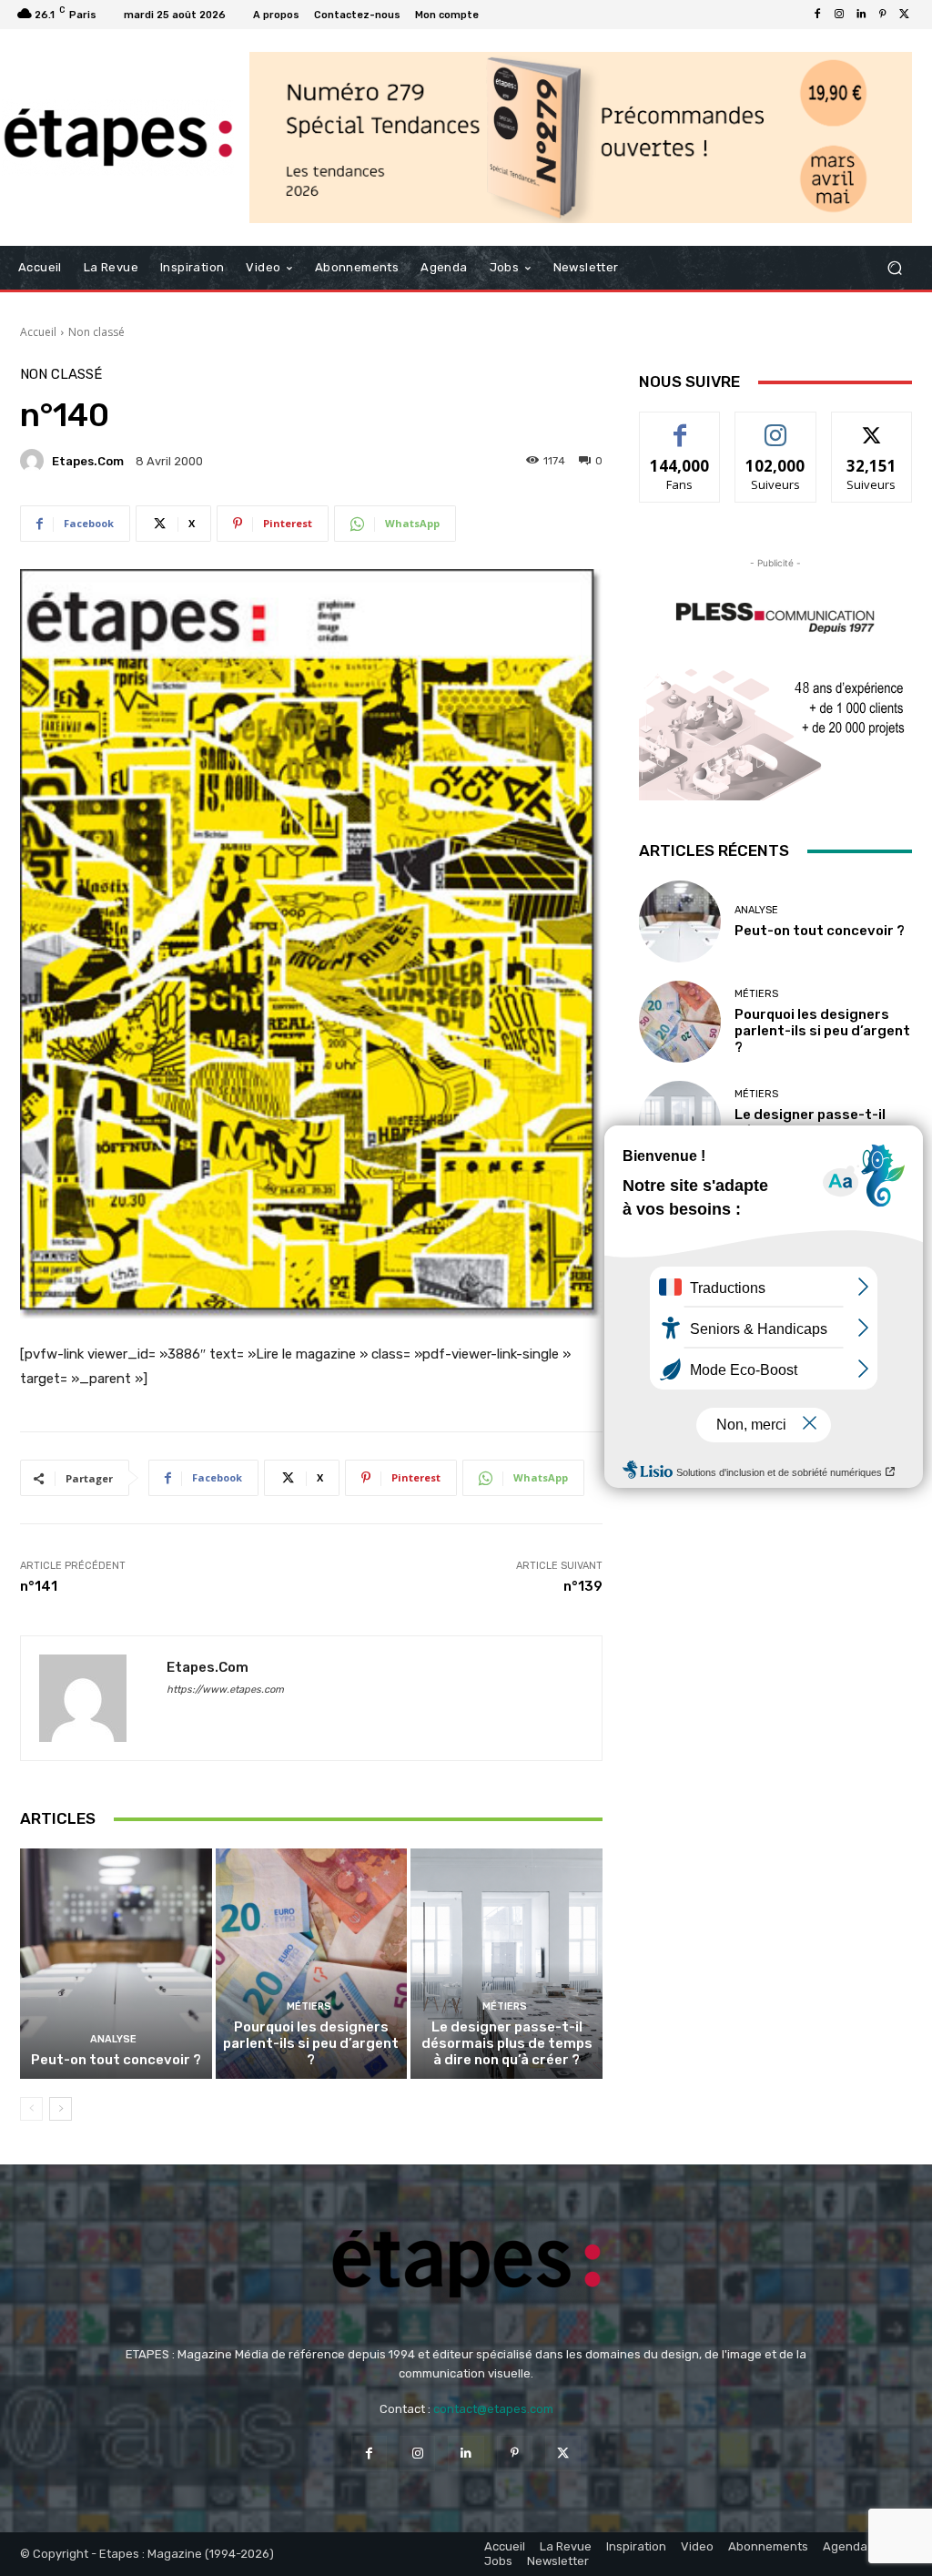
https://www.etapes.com (225, 1690)
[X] (905, 15)
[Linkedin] (861, 15)
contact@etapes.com (493, 2409)
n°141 (39, 1586)
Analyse (113, 2039)
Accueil (38, 332)
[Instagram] (839, 15)
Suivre (776, 426)
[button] (894, 268)
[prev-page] (31, 2109)
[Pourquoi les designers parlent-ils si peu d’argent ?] (312, 1964)
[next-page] (61, 2109)
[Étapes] (118, 137)
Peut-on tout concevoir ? (116, 2060)
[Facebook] (817, 15)
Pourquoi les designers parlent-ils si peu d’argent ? (311, 2043)
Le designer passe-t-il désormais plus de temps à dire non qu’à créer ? (507, 2043)
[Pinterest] (883, 15)
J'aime (680, 426)
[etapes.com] (35, 461)
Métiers (309, 2006)
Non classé (96, 332)
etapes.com (88, 461)
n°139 (583, 1586)
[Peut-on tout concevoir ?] (116, 1964)
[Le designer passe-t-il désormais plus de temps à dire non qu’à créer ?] (507, 1964)
